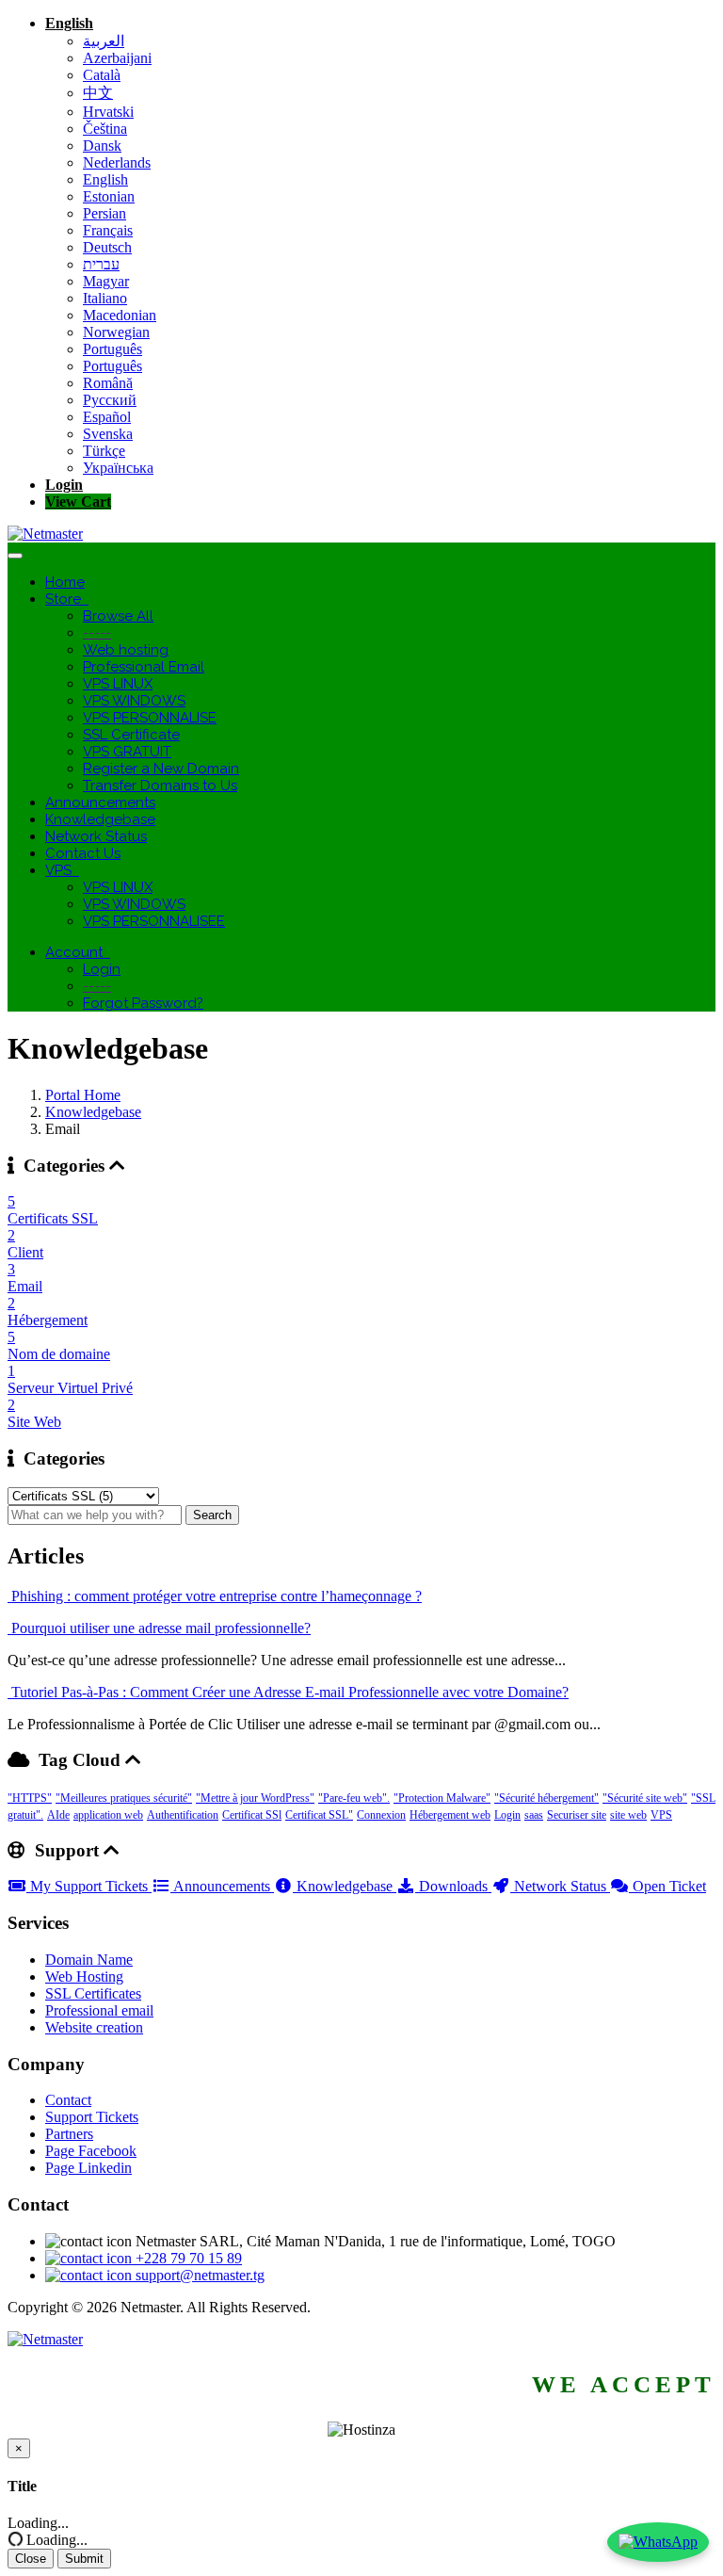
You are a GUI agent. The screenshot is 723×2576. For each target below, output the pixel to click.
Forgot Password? (143, 1003)
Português (112, 349)
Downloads (453, 1886)
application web (108, 1815)
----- (97, 633)
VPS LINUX (118, 684)
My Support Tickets (89, 1886)
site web (628, 1815)
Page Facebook (91, 2151)
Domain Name (89, 1960)
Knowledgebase (100, 819)
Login (64, 485)
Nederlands (117, 162)
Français (108, 230)
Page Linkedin (88, 2168)
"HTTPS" (30, 1798)
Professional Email (144, 667)
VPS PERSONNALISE (150, 718)
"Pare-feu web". (354, 1798)
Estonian (109, 196)
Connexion (381, 1815)
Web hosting (126, 650)
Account (78, 952)
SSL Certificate (131, 735)
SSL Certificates (93, 1993)
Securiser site (577, 1815)
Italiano (105, 298)
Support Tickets (92, 2117)
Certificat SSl (252, 1815)
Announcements (100, 802)
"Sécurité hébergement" (546, 1798)
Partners (69, 2134)
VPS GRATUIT (127, 752)
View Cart (78, 502)
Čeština (105, 129)
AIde (58, 1815)
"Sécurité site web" (645, 1798)
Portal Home (83, 1095)
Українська (118, 468)
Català (102, 75)
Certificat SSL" (319, 1815)
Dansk (102, 146)
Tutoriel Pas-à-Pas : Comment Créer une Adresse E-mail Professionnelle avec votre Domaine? (288, 1692)
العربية (104, 41)
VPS (62, 870)
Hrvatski (108, 112)
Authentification (183, 1815)
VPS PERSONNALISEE (154, 921)
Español (107, 417)
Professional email (99, 2010)
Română (108, 383)
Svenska (108, 434)
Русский (110, 400)
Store (67, 599)
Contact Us (83, 853)
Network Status (96, 836)
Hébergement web (450, 1815)
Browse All (118, 616)
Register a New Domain (161, 769)
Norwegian (116, 332)
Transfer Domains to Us (160, 786)
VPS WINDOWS (134, 701)
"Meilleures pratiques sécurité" (124, 1798)
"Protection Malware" (442, 1798)
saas (534, 1815)
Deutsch (107, 247)
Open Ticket (667, 1886)
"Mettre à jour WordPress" (255, 1798)
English (69, 23)
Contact (68, 2100)
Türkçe (104, 451)
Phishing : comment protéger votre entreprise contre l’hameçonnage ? (215, 1596)
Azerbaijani (117, 58)
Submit (84, 2559)
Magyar (106, 281)
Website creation (94, 2027)
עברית (101, 264)
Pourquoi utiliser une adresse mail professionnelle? (159, 1628)
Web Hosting (84, 1977)
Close (31, 2559)
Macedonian (120, 315)
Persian (104, 213)
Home (65, 582)
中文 (98, 93)
